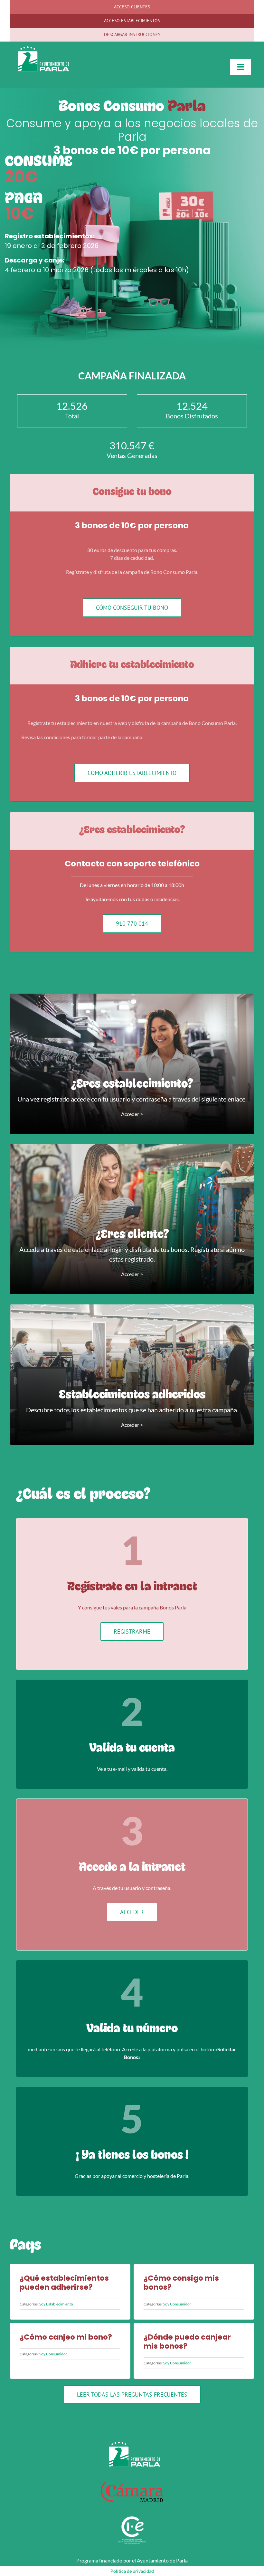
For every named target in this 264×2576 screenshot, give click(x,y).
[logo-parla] (41, 49)
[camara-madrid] (132, 2482)
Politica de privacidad (132, 2571)
